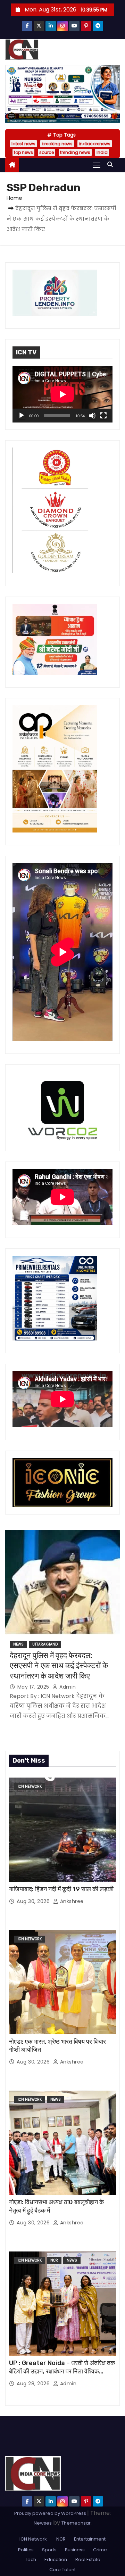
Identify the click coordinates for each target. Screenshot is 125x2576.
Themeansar (76, 2523)
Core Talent (62, 2570)
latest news (23, 144)
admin (67, 1687)
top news (23, 152)
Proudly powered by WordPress (51, 2513)
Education (56, 2559)
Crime (100, 2550)
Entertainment (90, 2539)
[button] (112, 165)
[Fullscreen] (103, 416)
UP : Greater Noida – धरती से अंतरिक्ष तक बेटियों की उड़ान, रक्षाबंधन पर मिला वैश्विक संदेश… (62, 2371)
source (47, 152)
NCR (54, 2260)
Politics (26, 2550)
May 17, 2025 (34, 1687)
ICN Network (30, 1786)
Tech (31, 2559)
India (102, 152)
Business (75, 2550)
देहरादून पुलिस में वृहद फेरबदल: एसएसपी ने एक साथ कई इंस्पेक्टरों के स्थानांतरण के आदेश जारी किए (59, 1666)
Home (14, 198)
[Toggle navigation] (97, 165)
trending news (75, 152)
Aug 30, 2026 (34, 1901)
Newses (43, 2523)
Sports (49, 2550)
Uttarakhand (45, 1644)
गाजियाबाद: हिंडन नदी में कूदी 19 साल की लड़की (61, 1889)
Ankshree (71, 1901)
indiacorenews (95, 144)
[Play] (22, 416)
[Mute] (92, 416)
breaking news (57, 144)
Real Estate (88, 2559)
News (18, 1644)
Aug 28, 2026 (34, 2384)
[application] (62, 394)
